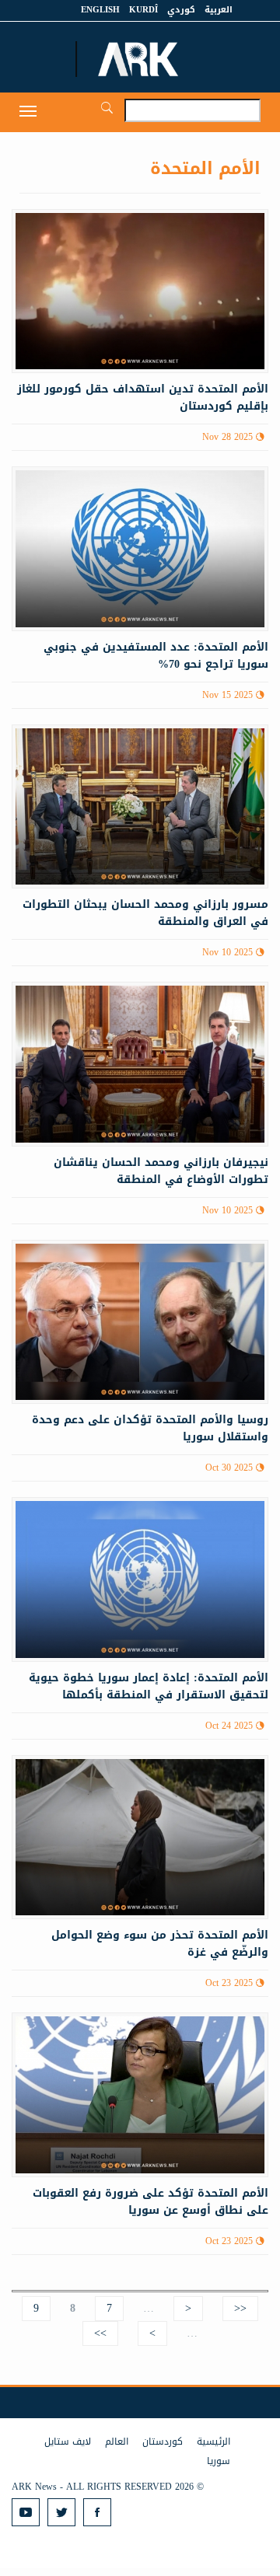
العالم (117, 2442)
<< (240, 2308)
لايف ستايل (68, 2442)
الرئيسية (213, 2442)
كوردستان (163, 2442)
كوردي (181, 10)
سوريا (219, 2461)
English (100, 10)
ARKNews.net (140, 59)
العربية (219, 10)
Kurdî (143, 10)
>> (100, 2333)
